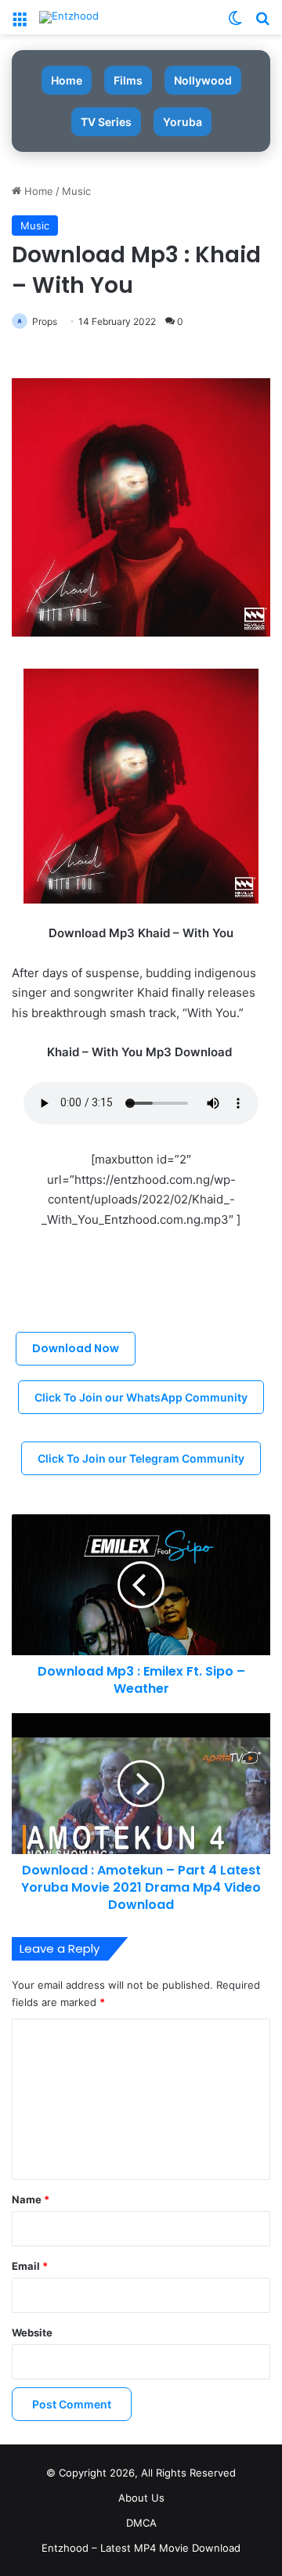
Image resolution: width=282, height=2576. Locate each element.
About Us (141, 2498)
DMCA (141, 2523)
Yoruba (183, 122)
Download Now (76, 1348)
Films (128, 80)
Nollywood (203, 80)
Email (30, 2266)
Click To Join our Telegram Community (141, 1458)
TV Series (106, 122)
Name (31, 2199)
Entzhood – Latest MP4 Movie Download (141, 2548)
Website (32, 2332)
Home (67, 80)
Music (76, 191)
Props (45, 321)
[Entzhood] (69, 17)
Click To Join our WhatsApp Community (141, 1397)
